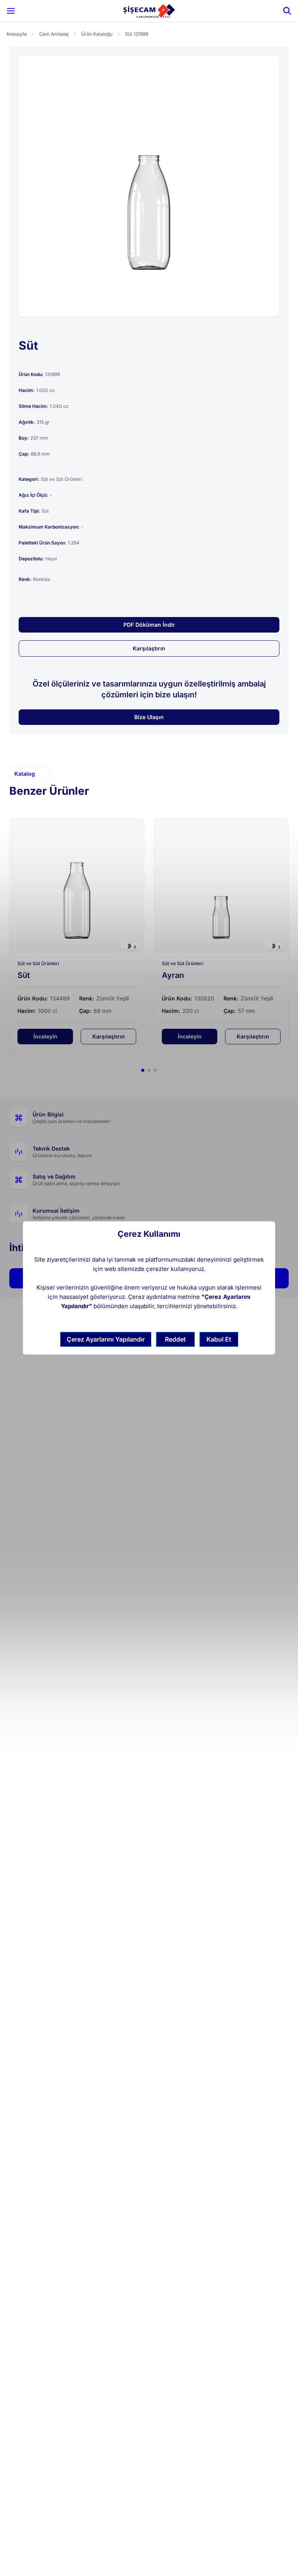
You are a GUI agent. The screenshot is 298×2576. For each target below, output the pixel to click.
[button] (143, 1070)
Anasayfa (16, 34)
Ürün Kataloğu (97, 34)
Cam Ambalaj (54, 34)
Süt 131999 (137, 34)
